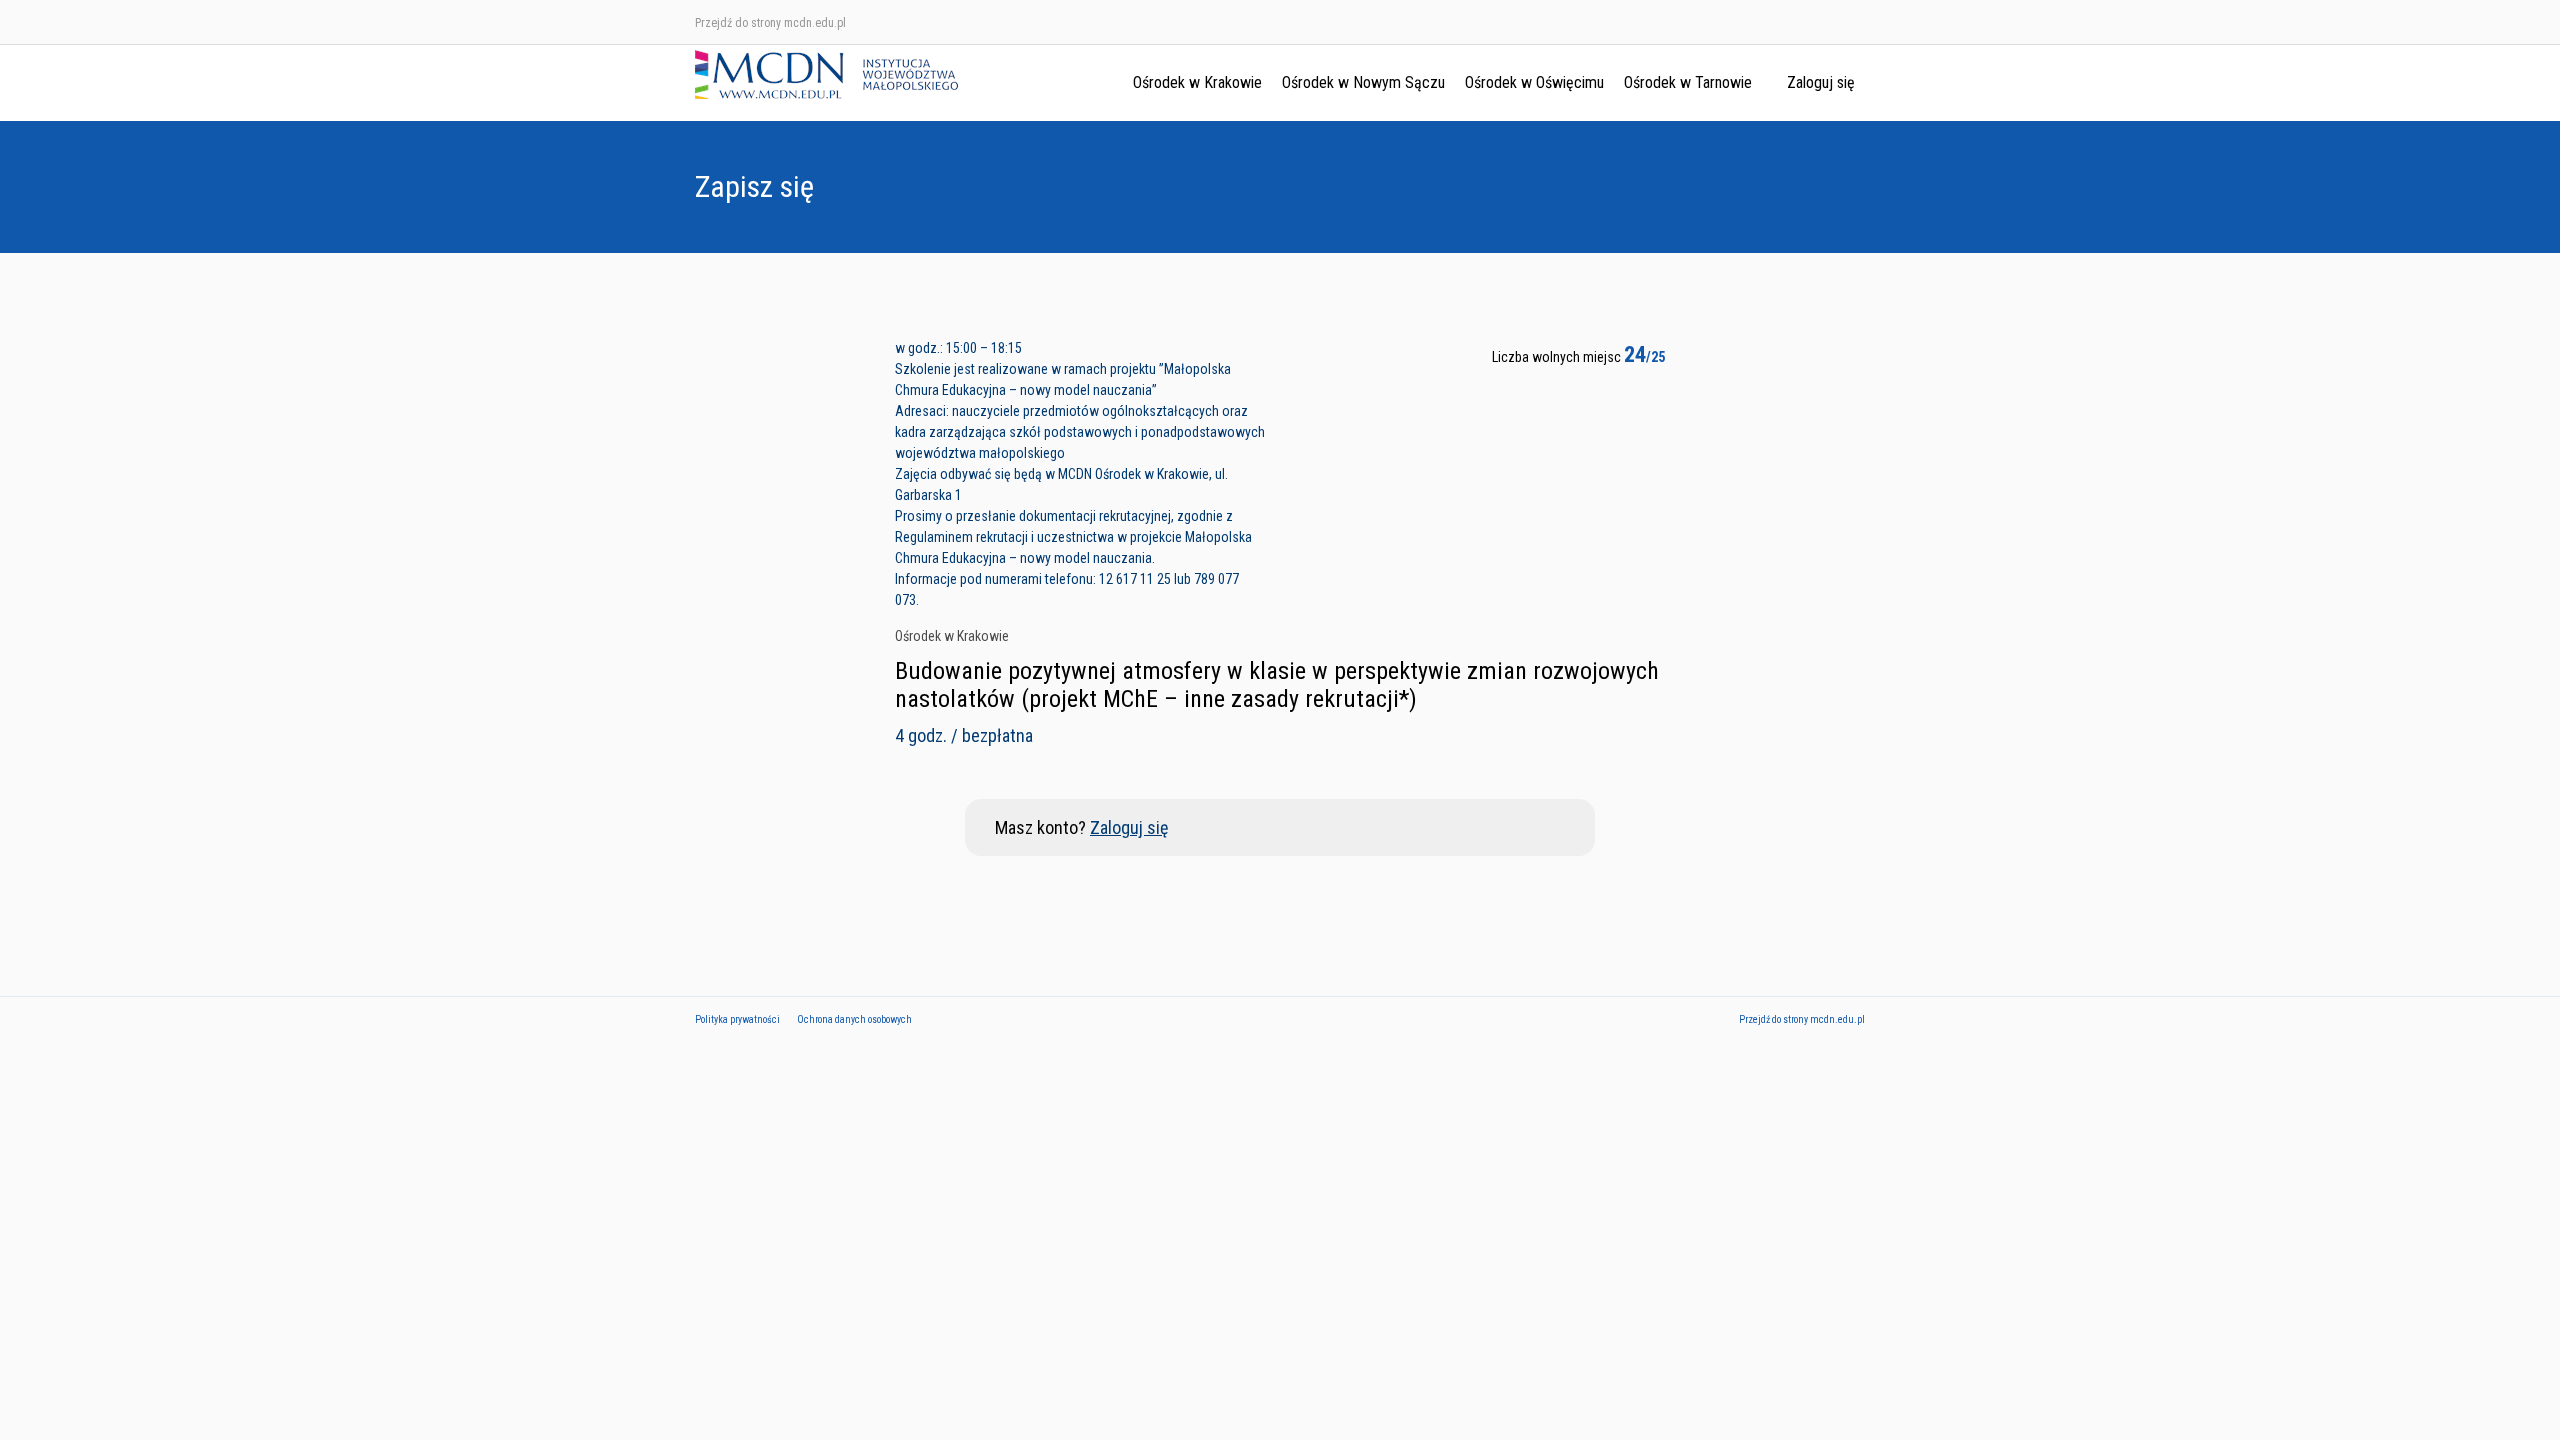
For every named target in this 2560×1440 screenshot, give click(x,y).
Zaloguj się (1821, 82)
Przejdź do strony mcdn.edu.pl (770, 23)
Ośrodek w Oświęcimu (1534, 82)
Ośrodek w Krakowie (1197, 82)
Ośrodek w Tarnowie (1688, 82)
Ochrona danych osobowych (854, 1019)
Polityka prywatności (737, 1019)
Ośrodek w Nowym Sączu (1363, 82)
